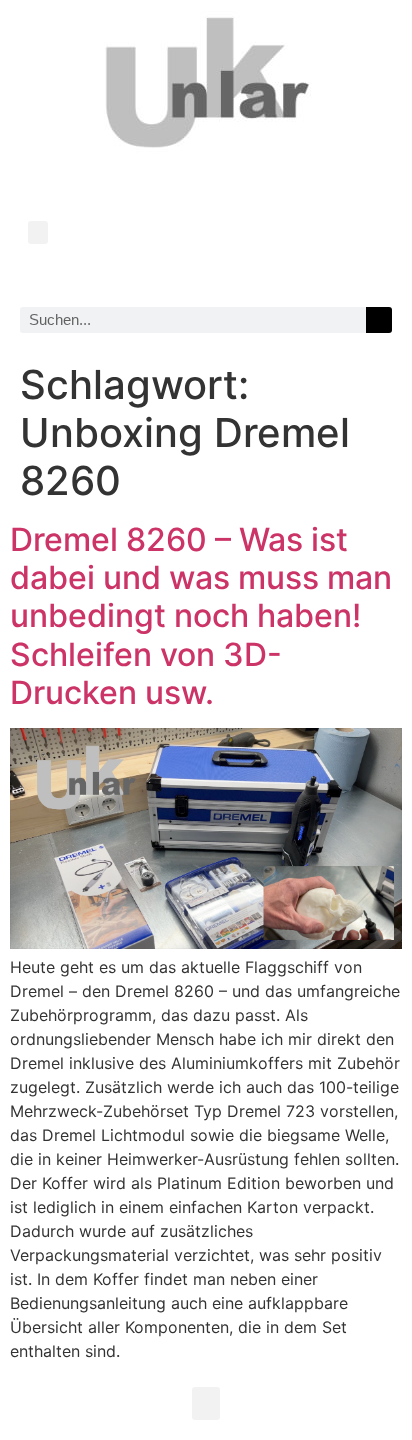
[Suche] (379, 320)
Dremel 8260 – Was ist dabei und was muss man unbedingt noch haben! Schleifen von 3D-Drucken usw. (201, 616)
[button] (38, 232)
